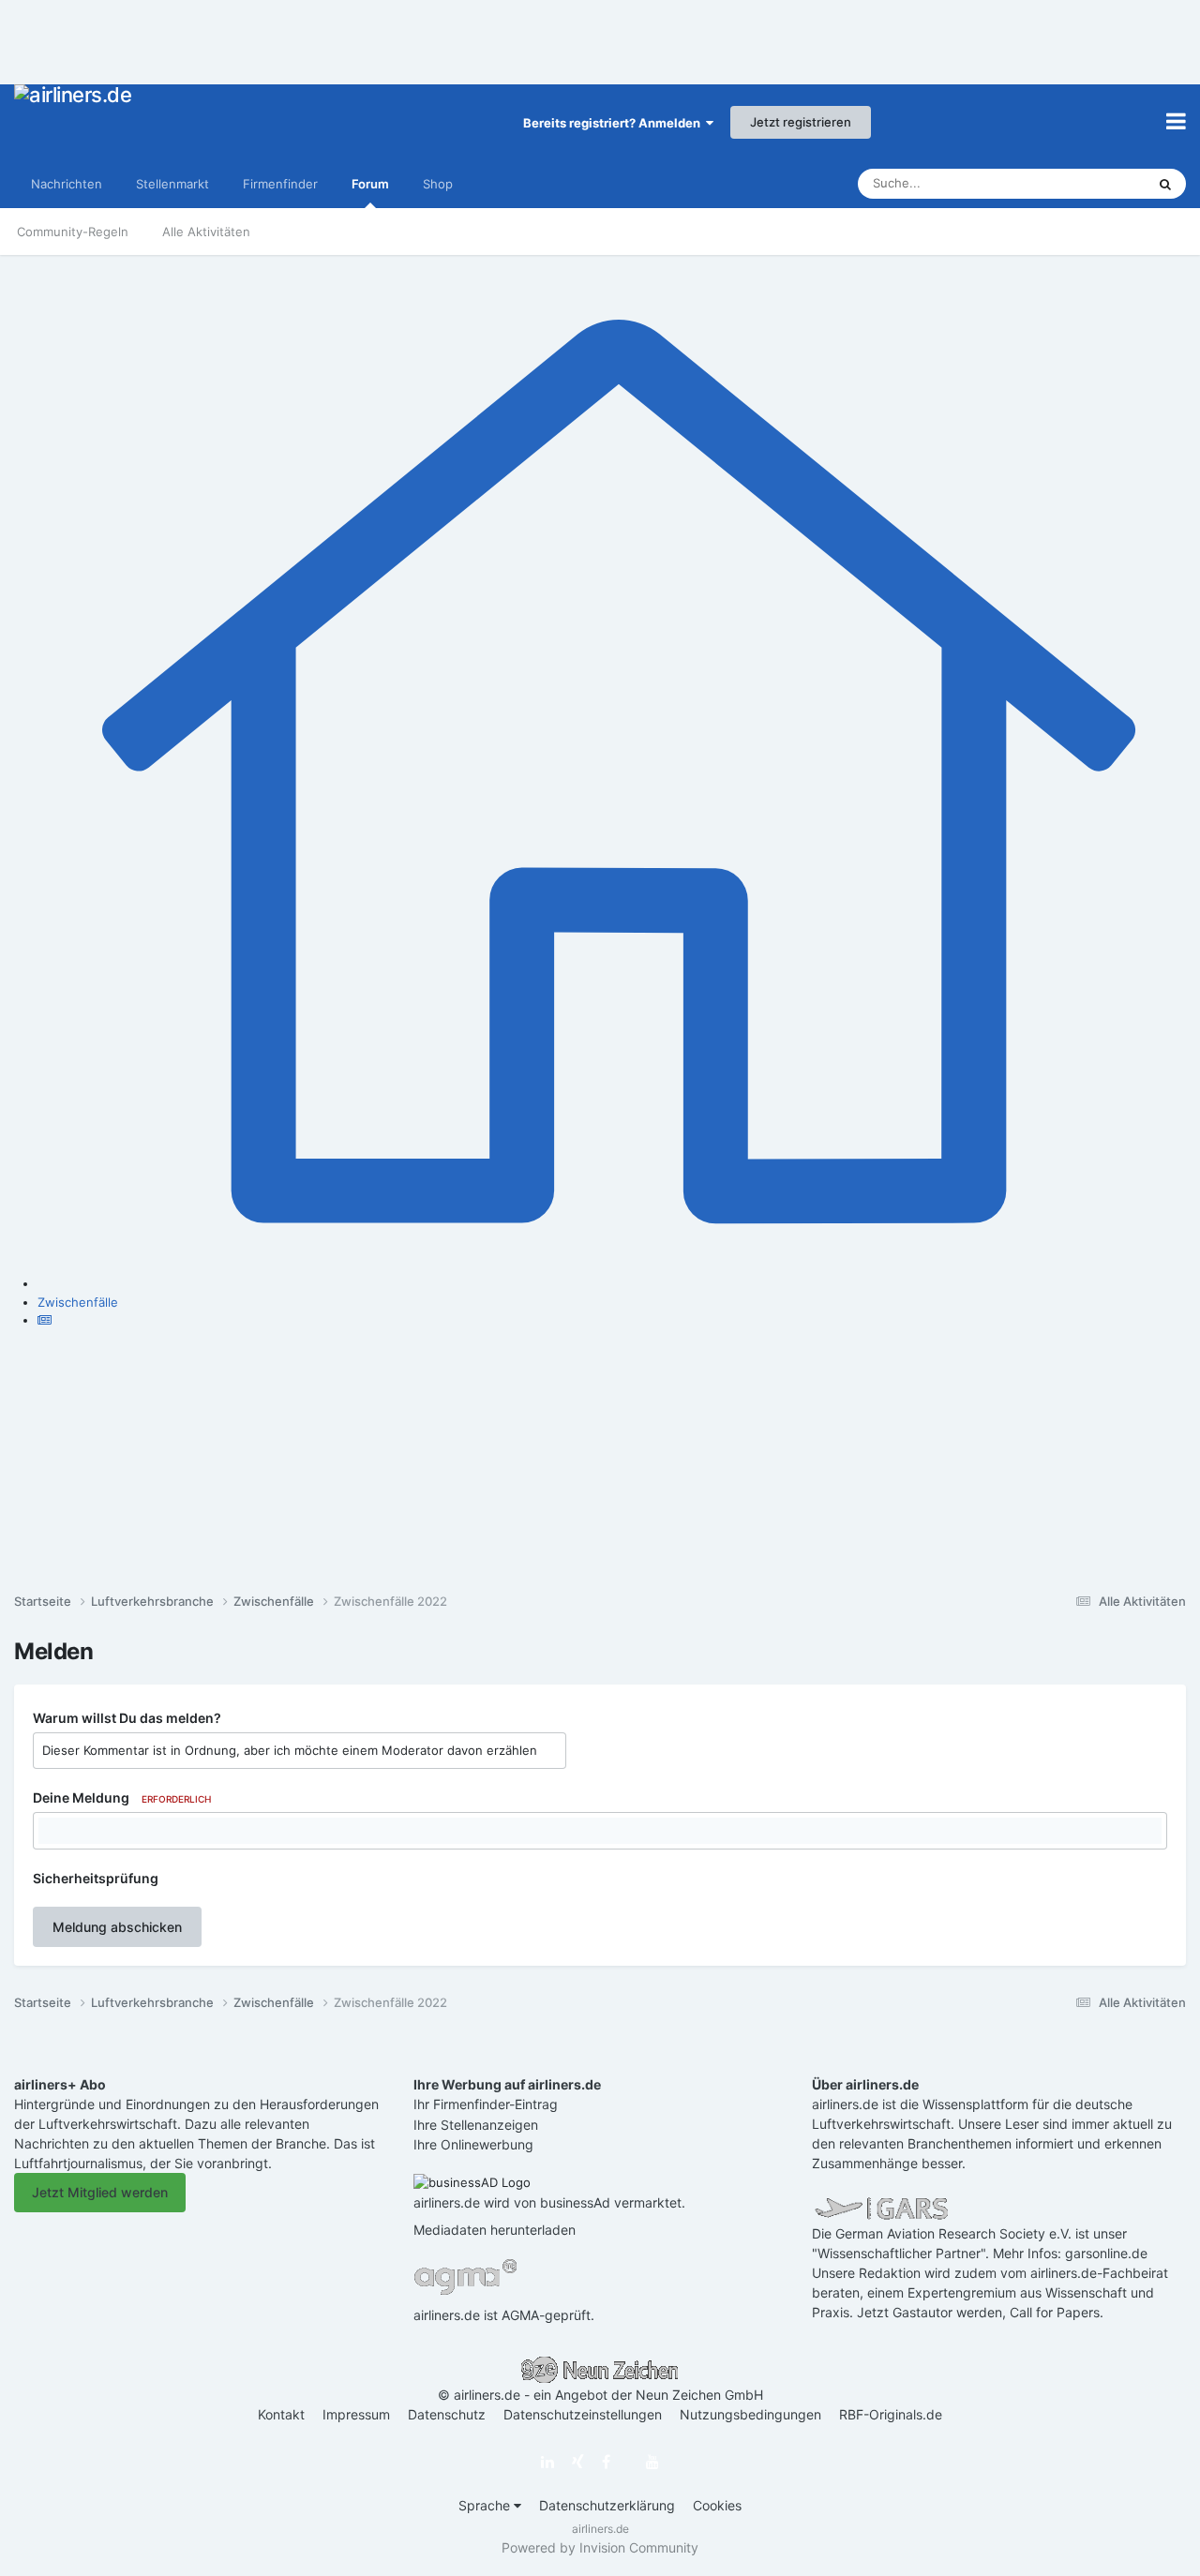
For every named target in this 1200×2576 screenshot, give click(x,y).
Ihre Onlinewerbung (473, 2144)
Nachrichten (67, 184)
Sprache (486, 2505)
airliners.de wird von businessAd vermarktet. (549, 2202)
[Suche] (1165, 184)
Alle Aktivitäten (206, 232)
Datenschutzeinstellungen (583, 2414)
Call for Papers (1055, 2312)
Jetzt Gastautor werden (930, 2312)
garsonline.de (1106, 2253)
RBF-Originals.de (891, 2414)
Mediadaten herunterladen (495, 2230)
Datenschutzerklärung (607, 2505)
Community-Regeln (73, 232)
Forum (370, 184)
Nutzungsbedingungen (750, 2414)
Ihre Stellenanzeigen (476, 2125)
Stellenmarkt (172, 184)
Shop (438, 184)
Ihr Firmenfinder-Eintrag (486, 2104)
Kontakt (281, 2414)
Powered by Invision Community (600, 2547)
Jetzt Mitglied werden (100, 2192)
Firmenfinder (280, 184)
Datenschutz (447, 2414)
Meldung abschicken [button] (117, 1927)
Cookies (717, 2505)
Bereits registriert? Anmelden (615, 123)
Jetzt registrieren (801, 122)
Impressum (356, 2414)
